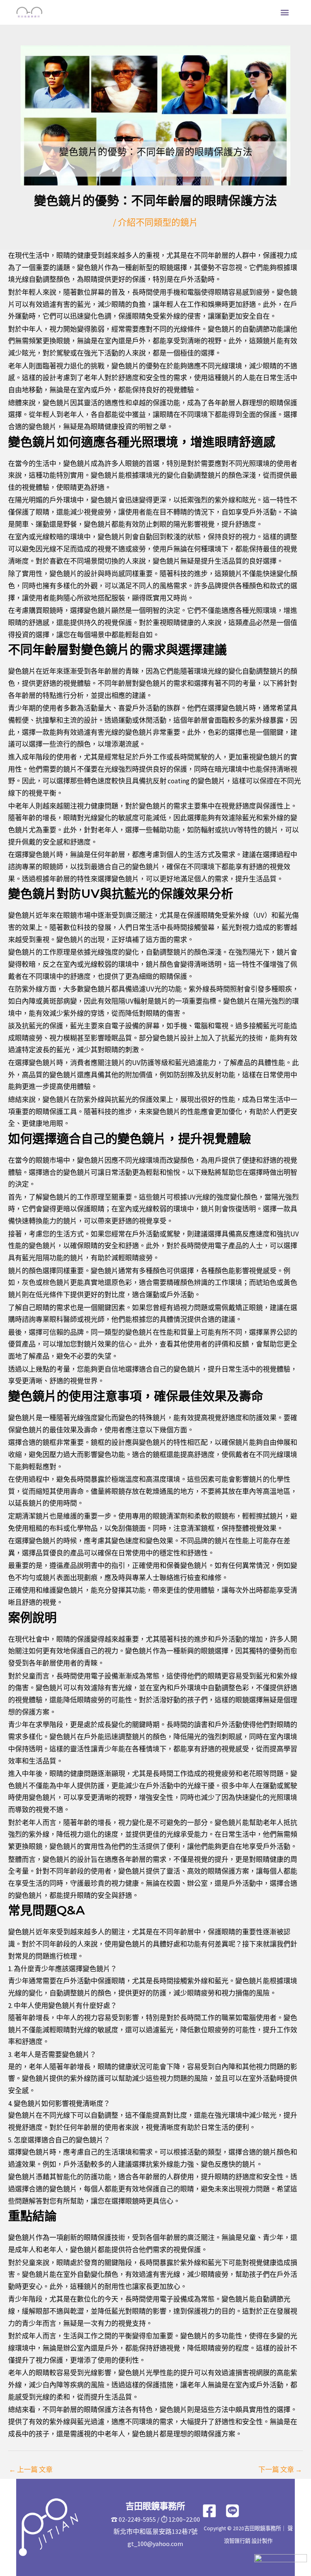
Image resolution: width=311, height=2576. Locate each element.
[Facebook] (209, 2511)
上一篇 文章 (31, 2470)
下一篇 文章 (280, 2470)
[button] (285, 12)
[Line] (232, 2511)
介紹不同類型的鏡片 (158, 222)
